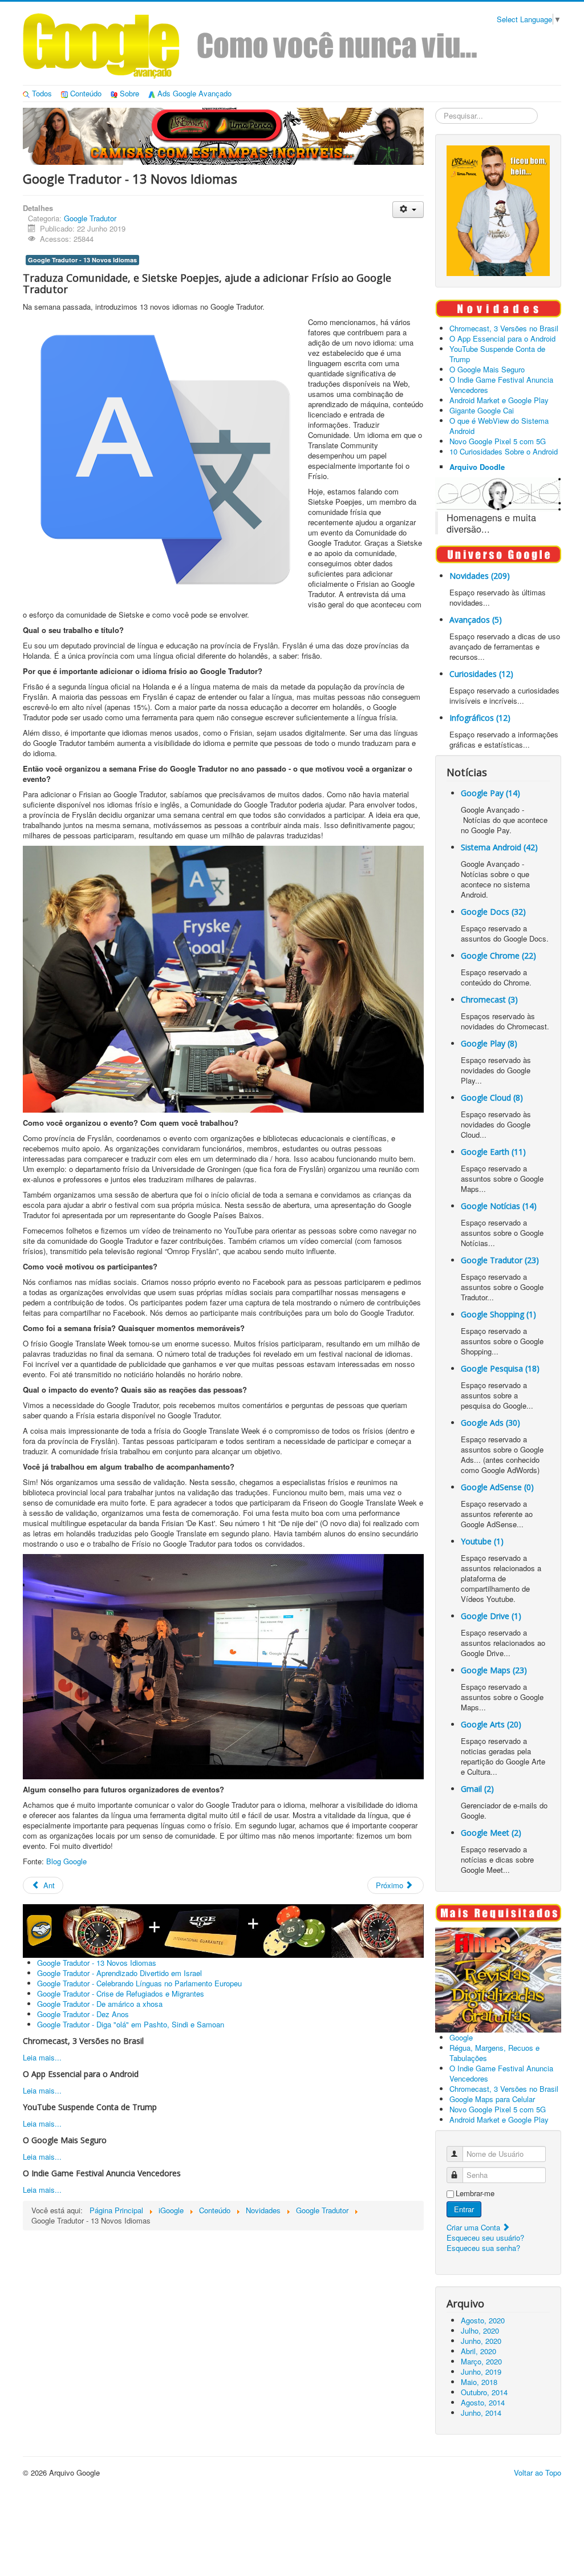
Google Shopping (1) (498, 1314)
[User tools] (408, 210)
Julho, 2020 (480, 2330)
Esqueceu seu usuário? (485, 2238)
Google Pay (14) (490, 793)
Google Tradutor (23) (500, 1260)
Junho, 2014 (481, 2413)
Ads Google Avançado (194, 93)
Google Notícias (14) (499, 1206)
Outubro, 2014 (484, 2392)
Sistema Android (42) (499, 847)
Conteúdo (86, 93)
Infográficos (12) (480, 718)
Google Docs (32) (493, 912)
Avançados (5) (476, 620)
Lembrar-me (475, 2193)
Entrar (464, 2209)
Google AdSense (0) (497, 1487)
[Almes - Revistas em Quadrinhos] (498, 1979)
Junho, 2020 (481, 2341)
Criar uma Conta (474, 2227)
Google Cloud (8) (492, 1098)
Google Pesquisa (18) (500, 1368)
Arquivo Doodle (477, 467)
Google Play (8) (489, 1043)
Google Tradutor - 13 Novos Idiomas (82, 260)
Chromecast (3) (489, 999)
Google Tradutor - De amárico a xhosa (100, 2004)
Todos (42, 93)
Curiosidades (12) (481, 674)
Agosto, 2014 (483, 2402)
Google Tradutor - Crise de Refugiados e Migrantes (121, 1993)
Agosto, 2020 (483, 2320)
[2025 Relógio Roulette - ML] (223, 1930)
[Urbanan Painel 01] (223, 135)
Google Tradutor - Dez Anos (83, 2014)
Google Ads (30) (490, 1423)
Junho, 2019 (481, 2372)
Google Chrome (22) (498, 956)
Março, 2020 (481, 2361)
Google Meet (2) (491, 1833)
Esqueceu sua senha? (483, 2248)
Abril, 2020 (478, 2351)
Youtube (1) (482, 1541)
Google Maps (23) (494, 1670)
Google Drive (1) (491, 1616)
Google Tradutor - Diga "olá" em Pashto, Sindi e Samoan (131, 2024)
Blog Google (66, 1861)
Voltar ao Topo (538, 2472)
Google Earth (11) (493, 1152)
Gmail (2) (477, 1789)
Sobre (129, 93)
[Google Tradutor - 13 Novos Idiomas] (223, 979)
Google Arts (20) (491, 1724)
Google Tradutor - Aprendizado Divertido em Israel (119, 1973)
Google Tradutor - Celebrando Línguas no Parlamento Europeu (139, 1983)
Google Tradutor (90, 218)
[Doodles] (498, 493)
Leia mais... (42, 2057)
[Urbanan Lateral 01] (498, 210)
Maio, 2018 (479, 2382)
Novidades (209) (480, 576)
